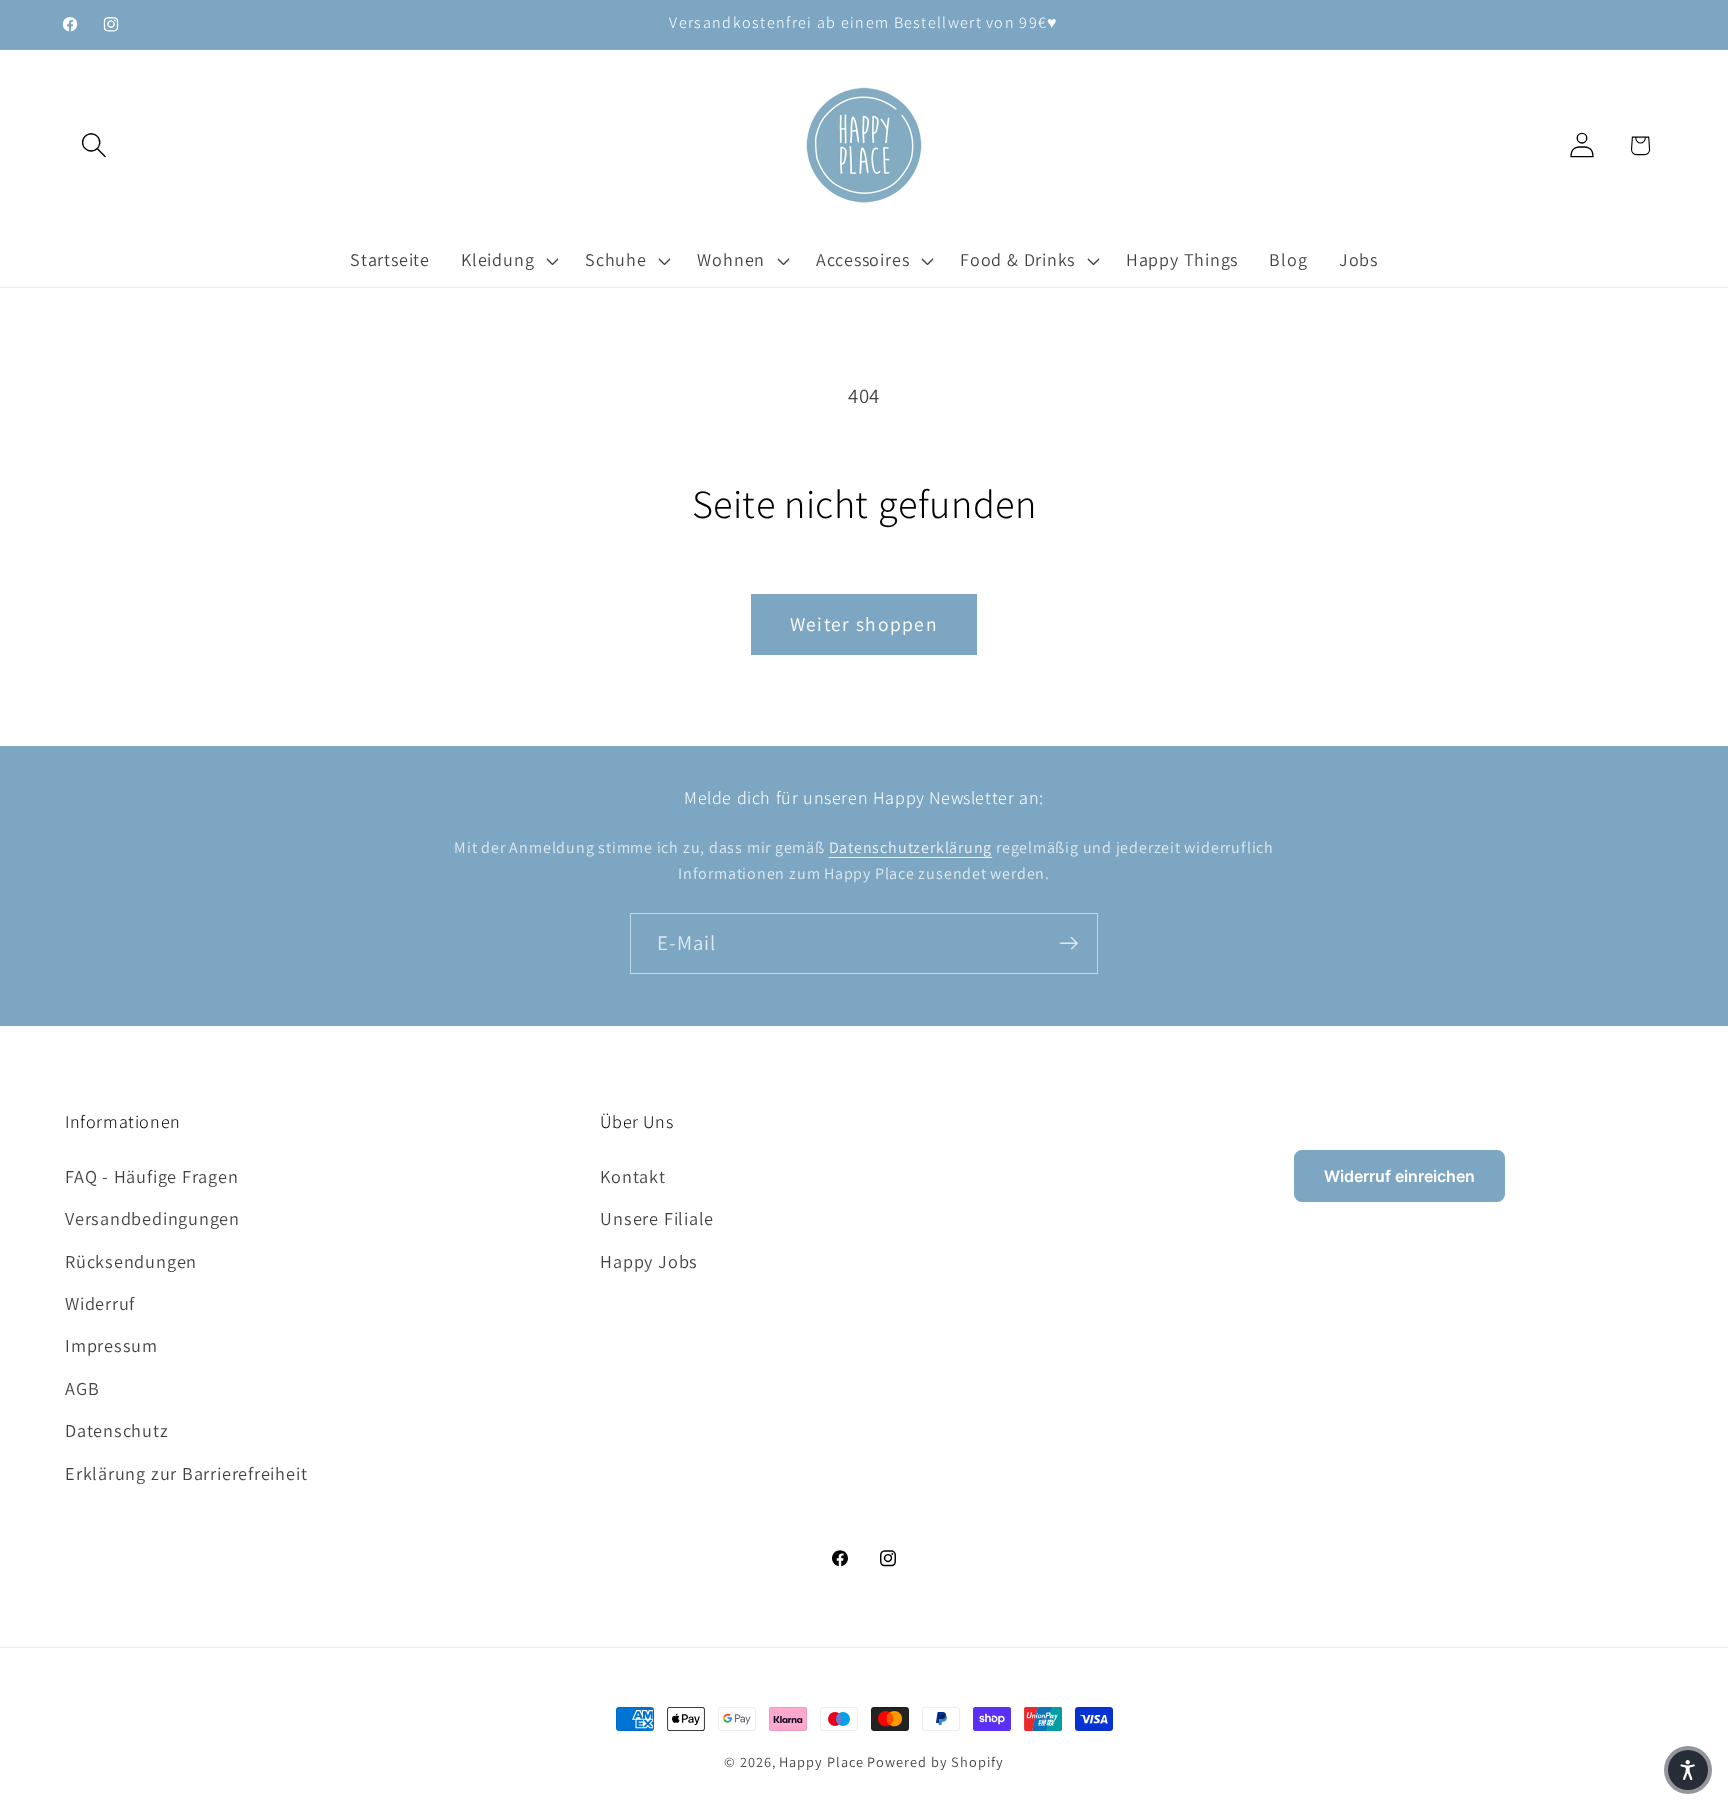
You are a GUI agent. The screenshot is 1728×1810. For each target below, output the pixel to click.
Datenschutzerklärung (911, 847)
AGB (82, 1388)
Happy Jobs (649, 1261)
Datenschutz (117, 1430)
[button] (93, 145)
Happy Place (821, 1761)
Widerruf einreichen (1399, 1176)
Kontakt (632, 1176)
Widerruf (100, 1303)
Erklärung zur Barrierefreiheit (186, 1473)
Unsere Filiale (657, 1218)
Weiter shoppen (864, 624)
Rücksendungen (131, 1261)
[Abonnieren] (1068, 943)
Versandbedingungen (152, 1218)
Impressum (111, 1345)
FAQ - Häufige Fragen (152, 1176)
